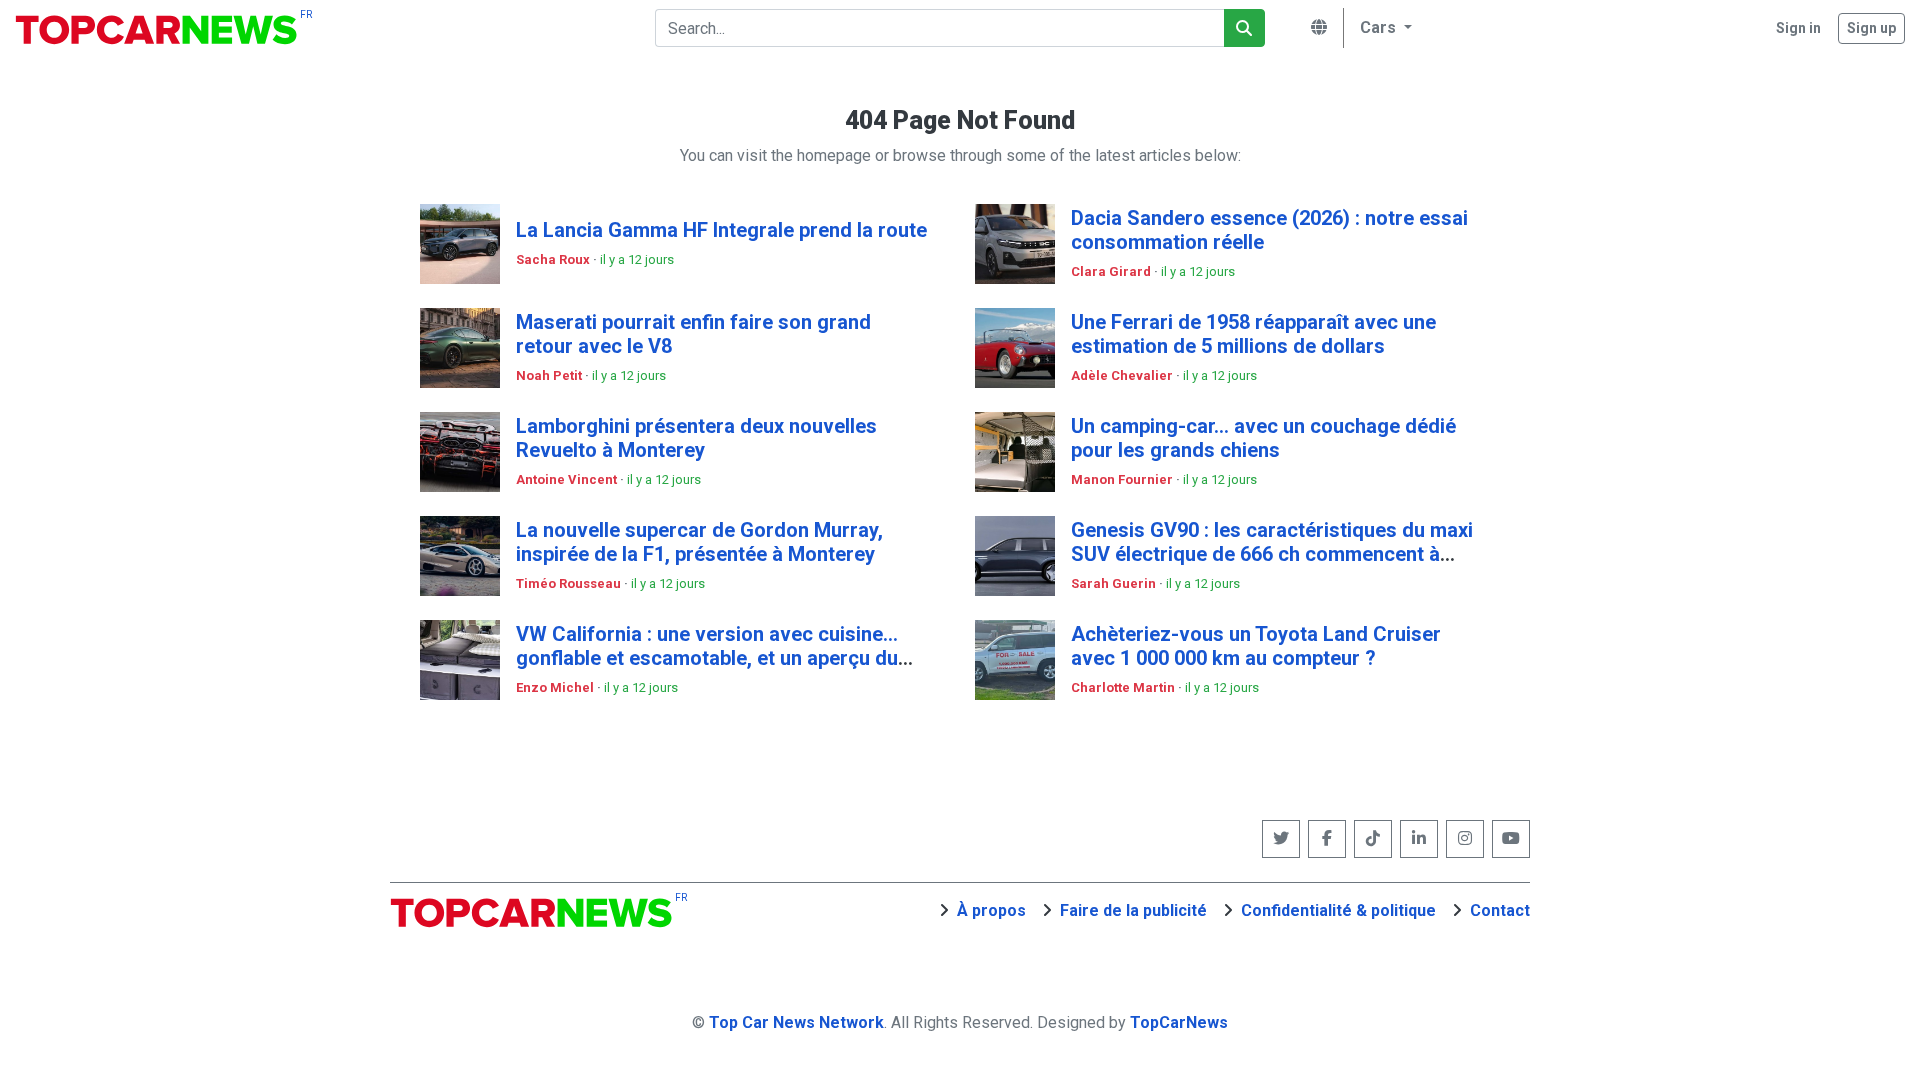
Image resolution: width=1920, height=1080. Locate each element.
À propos (991, 910)
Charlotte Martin (1124, 687)
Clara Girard (1112, 271)
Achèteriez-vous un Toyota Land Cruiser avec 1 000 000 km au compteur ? (1256, 646)
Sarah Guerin (1115, 583)
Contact (1500, 910)
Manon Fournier (1123, 479)
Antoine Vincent (568, 479)
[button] (1383, 28)
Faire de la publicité (1133, 910)
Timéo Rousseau (570, 583)
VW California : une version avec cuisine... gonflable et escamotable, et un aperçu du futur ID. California (707, 658)
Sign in (1798, 28)
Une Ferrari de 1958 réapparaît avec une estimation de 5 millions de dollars (1253, 334)
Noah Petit (550, 375)
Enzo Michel (556, 687)
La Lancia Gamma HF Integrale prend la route (721, 230)
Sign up (1871, 28)
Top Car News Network (796, 1022)
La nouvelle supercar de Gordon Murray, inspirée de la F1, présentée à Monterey (699, 542)
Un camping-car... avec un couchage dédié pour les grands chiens (1263, 438)
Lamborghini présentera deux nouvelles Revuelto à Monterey (696, 438)
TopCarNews (1179, 1022)
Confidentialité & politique (1338, 910)
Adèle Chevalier (1123, 375)
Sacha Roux (554, 259)
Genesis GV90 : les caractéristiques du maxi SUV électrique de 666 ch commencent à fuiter (1272, 554)
